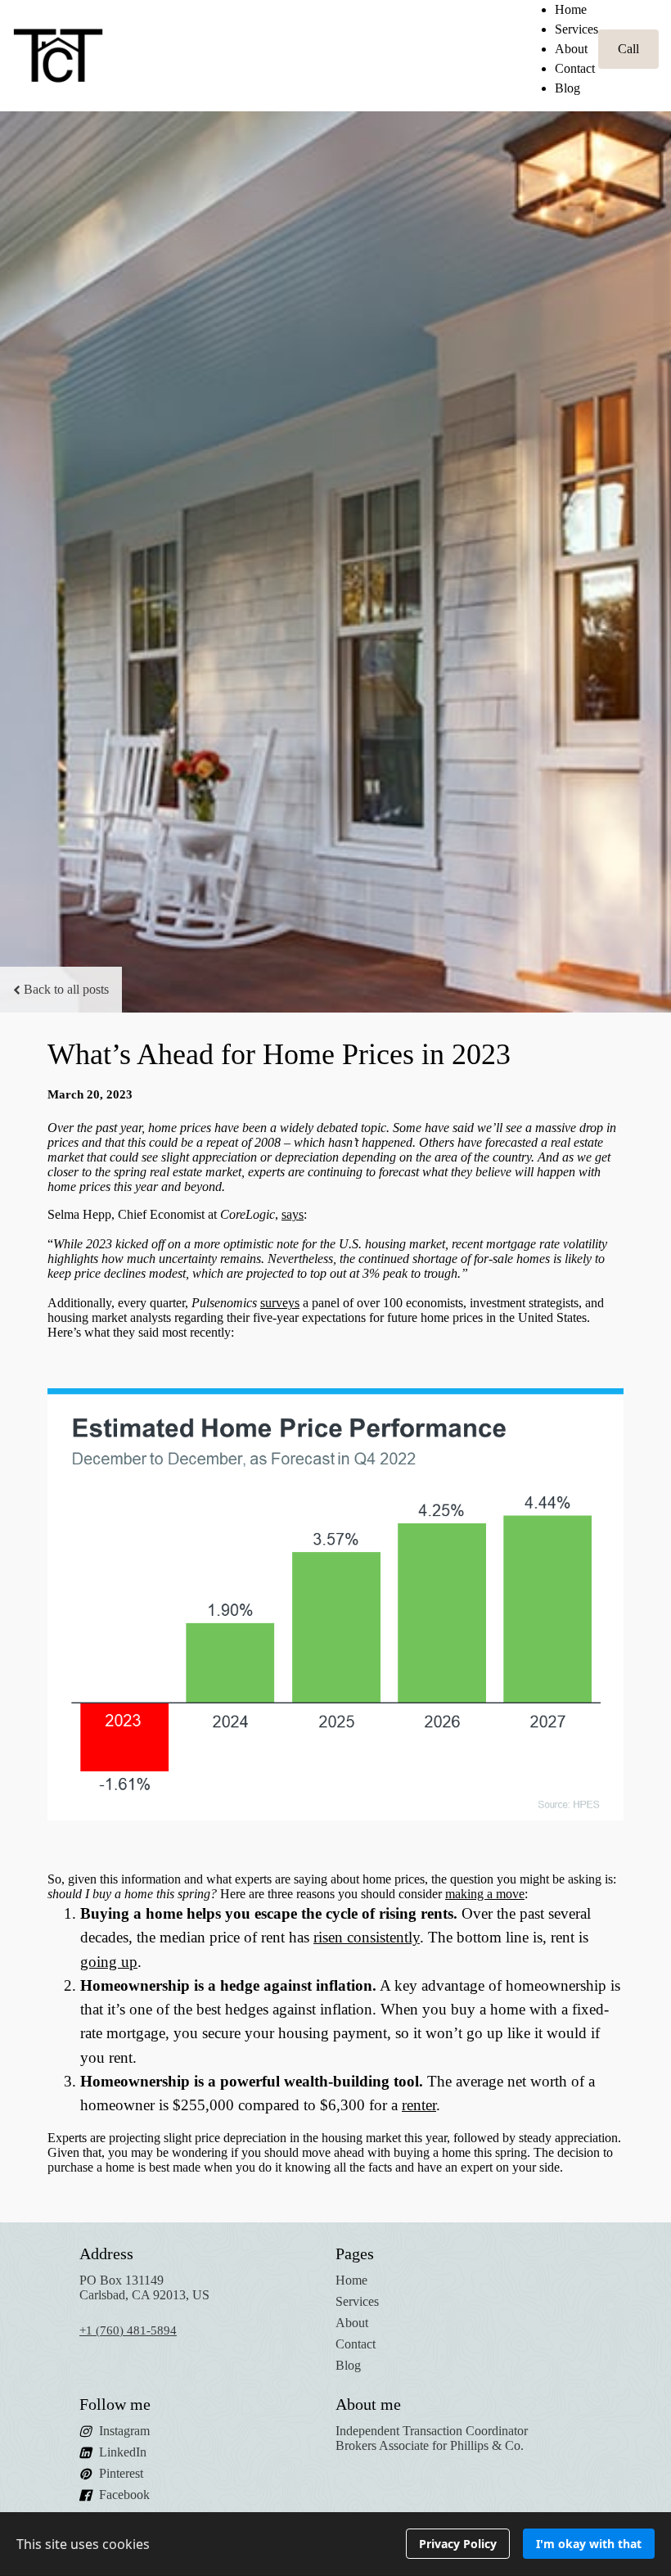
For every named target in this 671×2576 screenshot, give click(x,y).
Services (576, 29)
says (293, 1214)
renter (419, 2105)
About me (368, 2404)
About (571, 49)
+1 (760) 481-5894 (128, 2330)
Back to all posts (66, 989)
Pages (355, 2253)
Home (571, 9)
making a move (485, 1894)
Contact (575, 68)
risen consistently (367, 1937)
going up (109, 1962)
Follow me (115, 2404)
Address (106, 2253)
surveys (280, 1303)
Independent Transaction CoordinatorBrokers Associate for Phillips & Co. (432, 2438)
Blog (567, 88)
